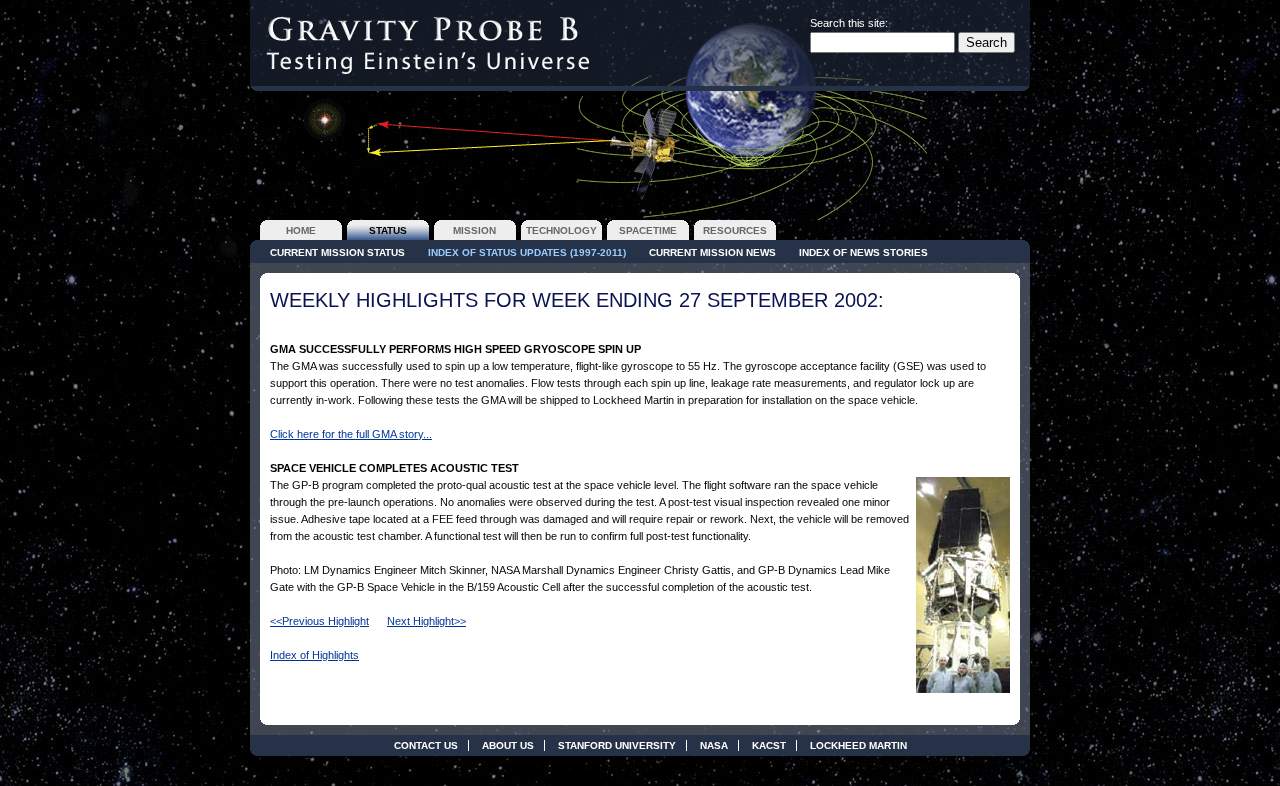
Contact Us (426, 745)
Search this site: (849, 23)
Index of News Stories (863, 252)
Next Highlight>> (426, 621)
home (301, 230)
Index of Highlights (314, 655)
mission (474, 230)
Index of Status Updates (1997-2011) (527, 252)
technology (561, 230)
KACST (769, 745)
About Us (508, 745)
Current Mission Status (337, 252)
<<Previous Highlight (319, 621)
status (388, 230)
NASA (714, 745)
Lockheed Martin (858, 745)
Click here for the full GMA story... (351, 434)
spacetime (648, 230)
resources (735, 230)
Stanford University (617, 745)
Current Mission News (712, 252)
